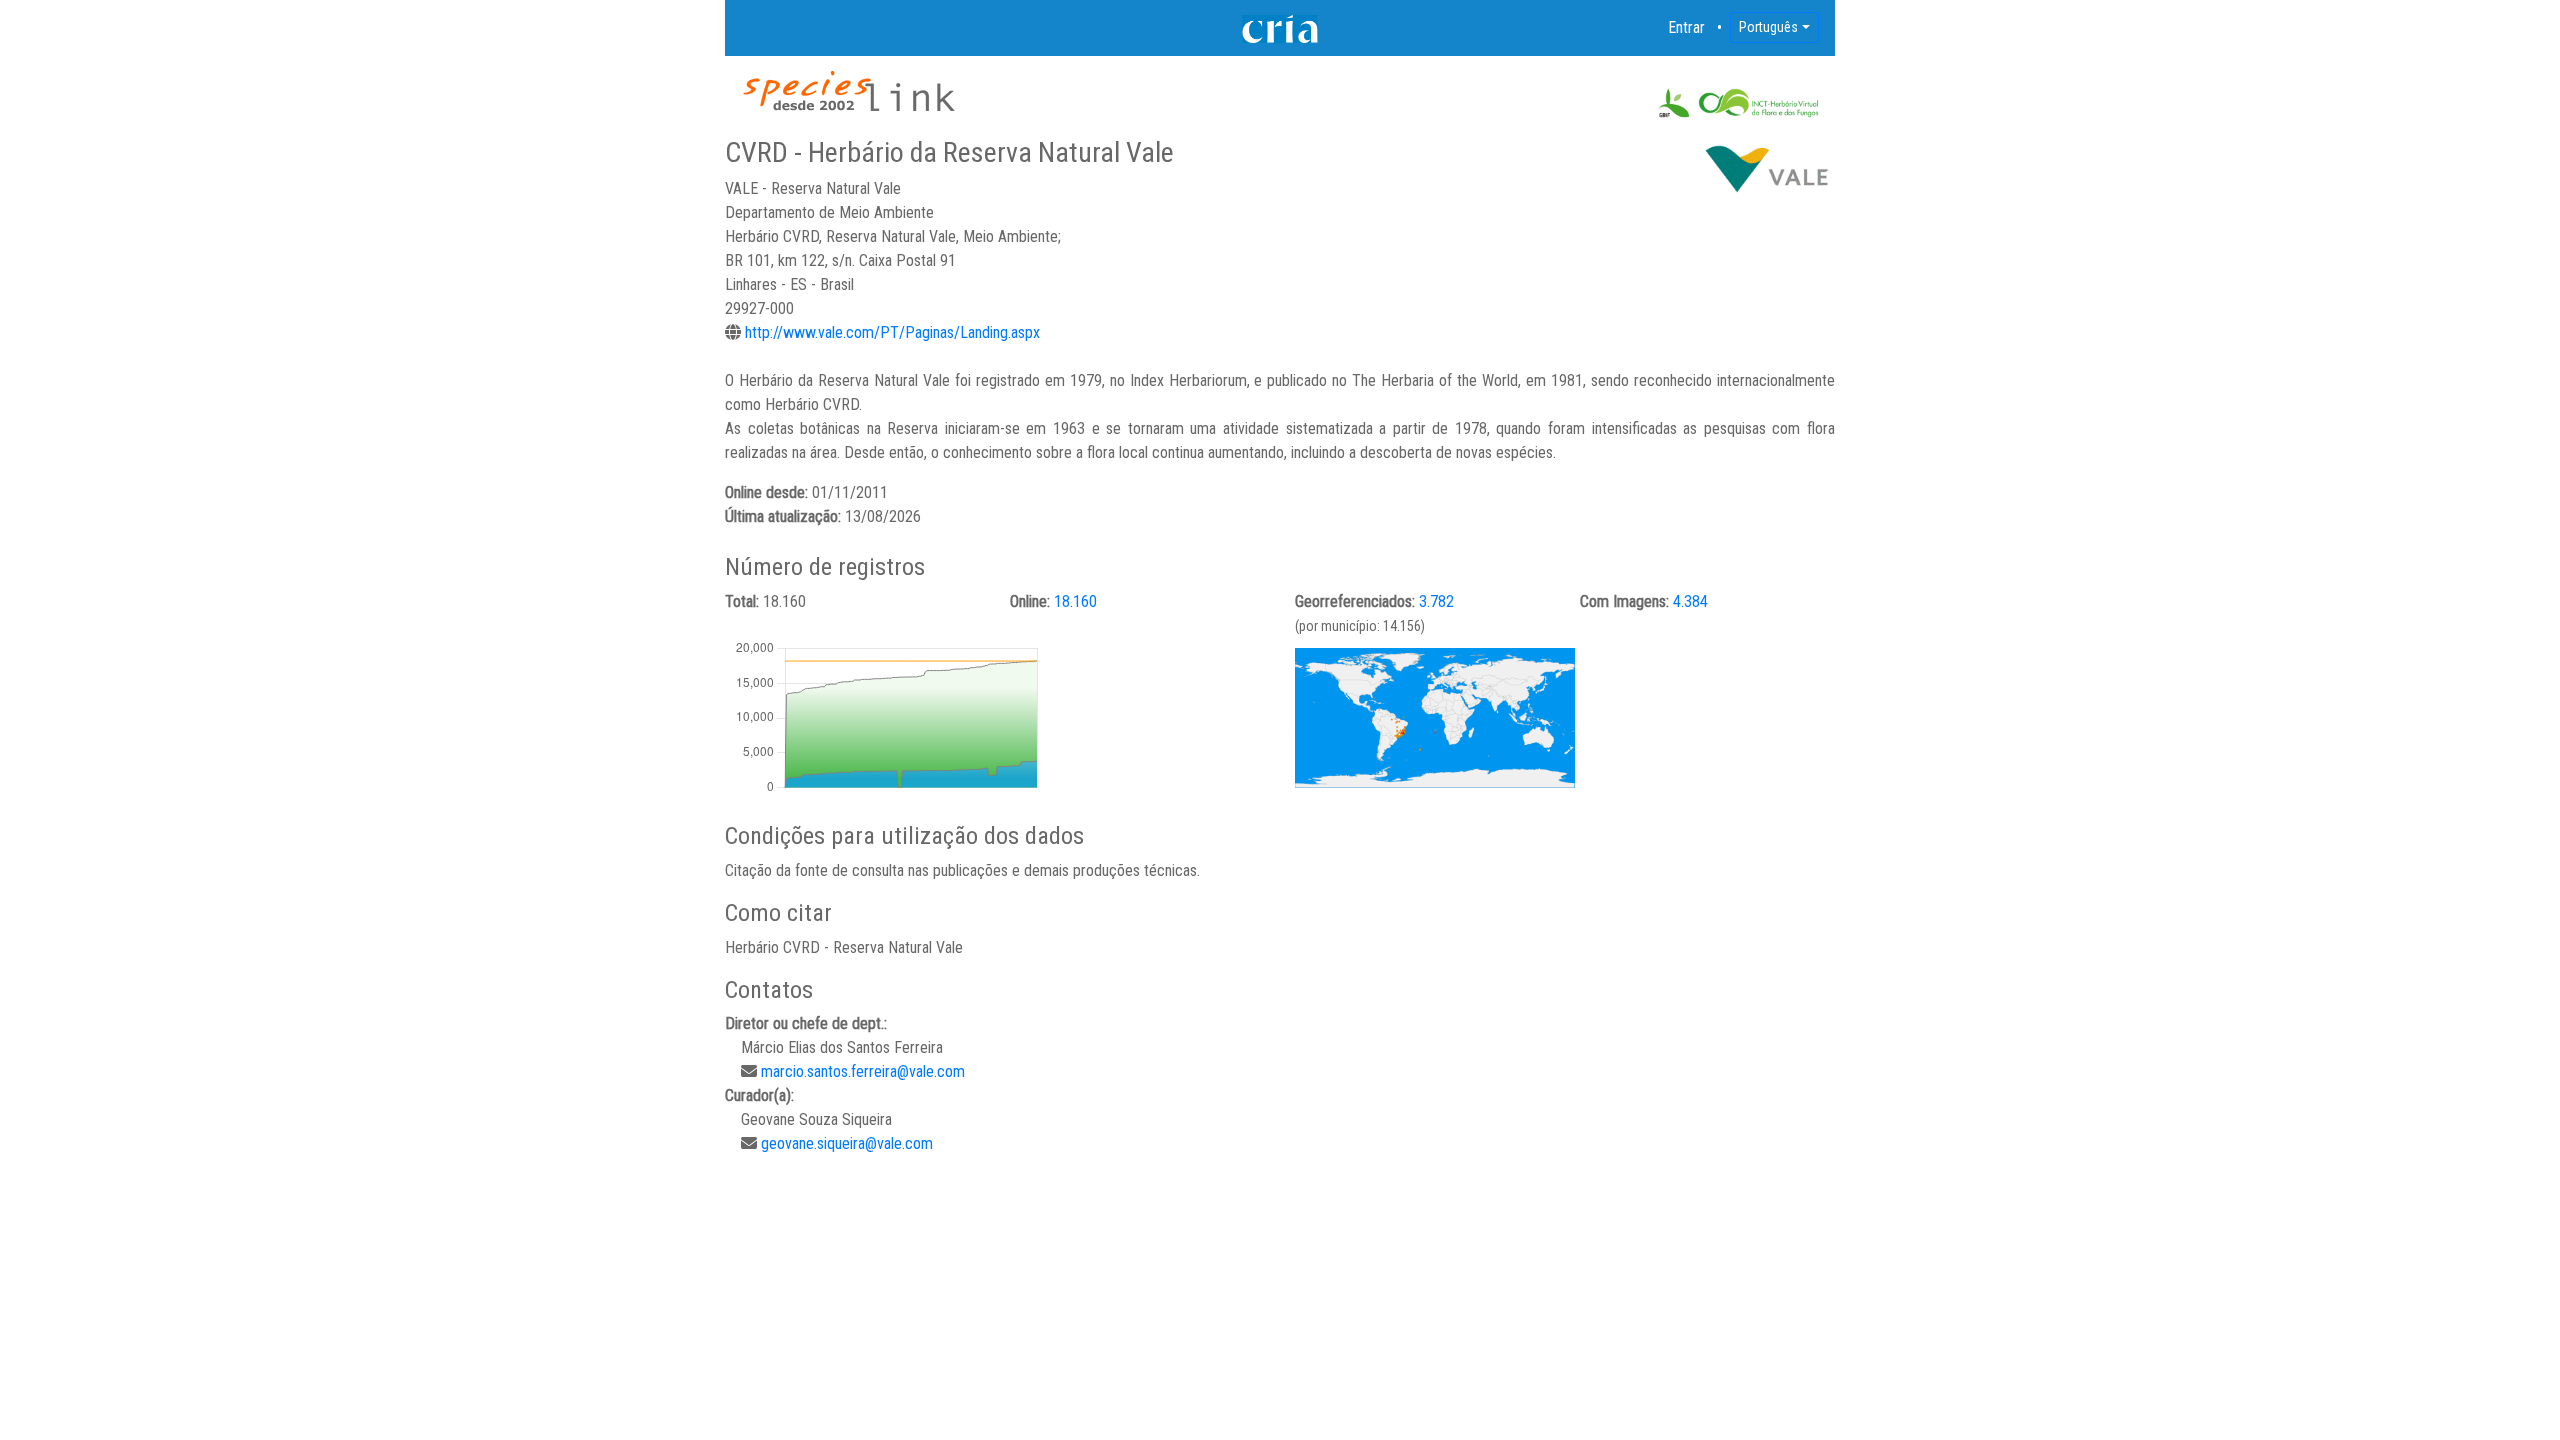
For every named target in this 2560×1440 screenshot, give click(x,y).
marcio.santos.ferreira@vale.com (863, 1071)
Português (1768, 27)
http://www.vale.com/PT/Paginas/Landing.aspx (892, 332)
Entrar (1687, 27)
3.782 (1436, 601)
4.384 (1690, 601)
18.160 (1075, 601)
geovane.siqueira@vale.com (847, 1143)
